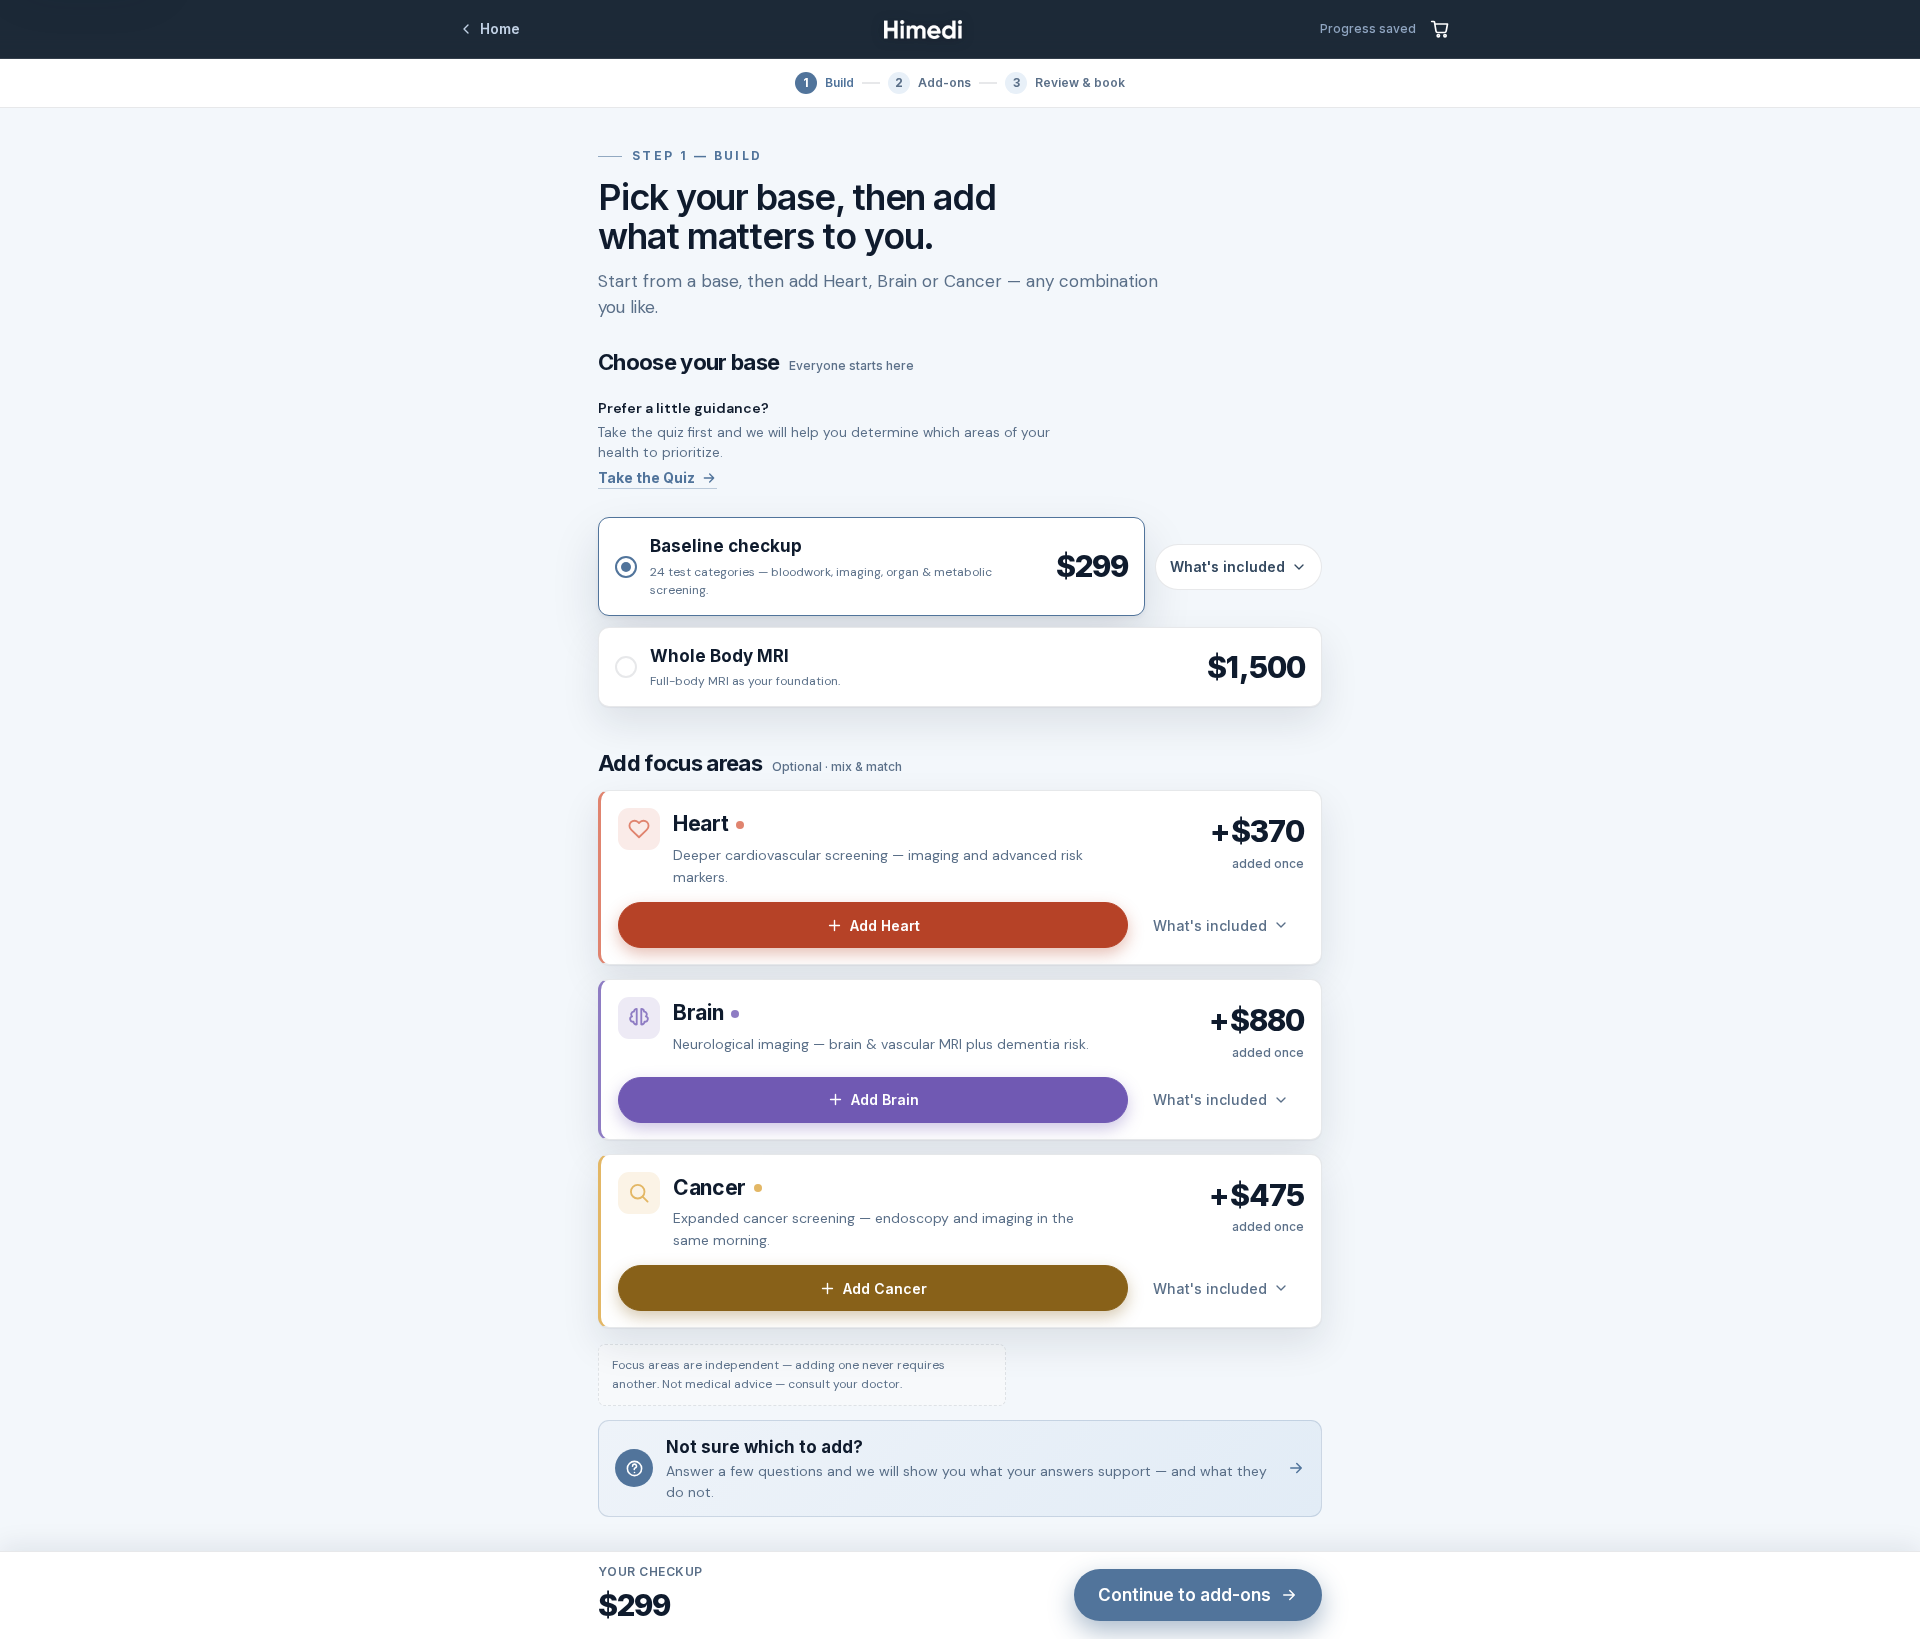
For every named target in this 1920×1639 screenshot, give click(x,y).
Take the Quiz (646, 477)
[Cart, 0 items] (1440, 29)
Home (500, 28)
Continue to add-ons (1184, 1595)
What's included (1227, 566)
